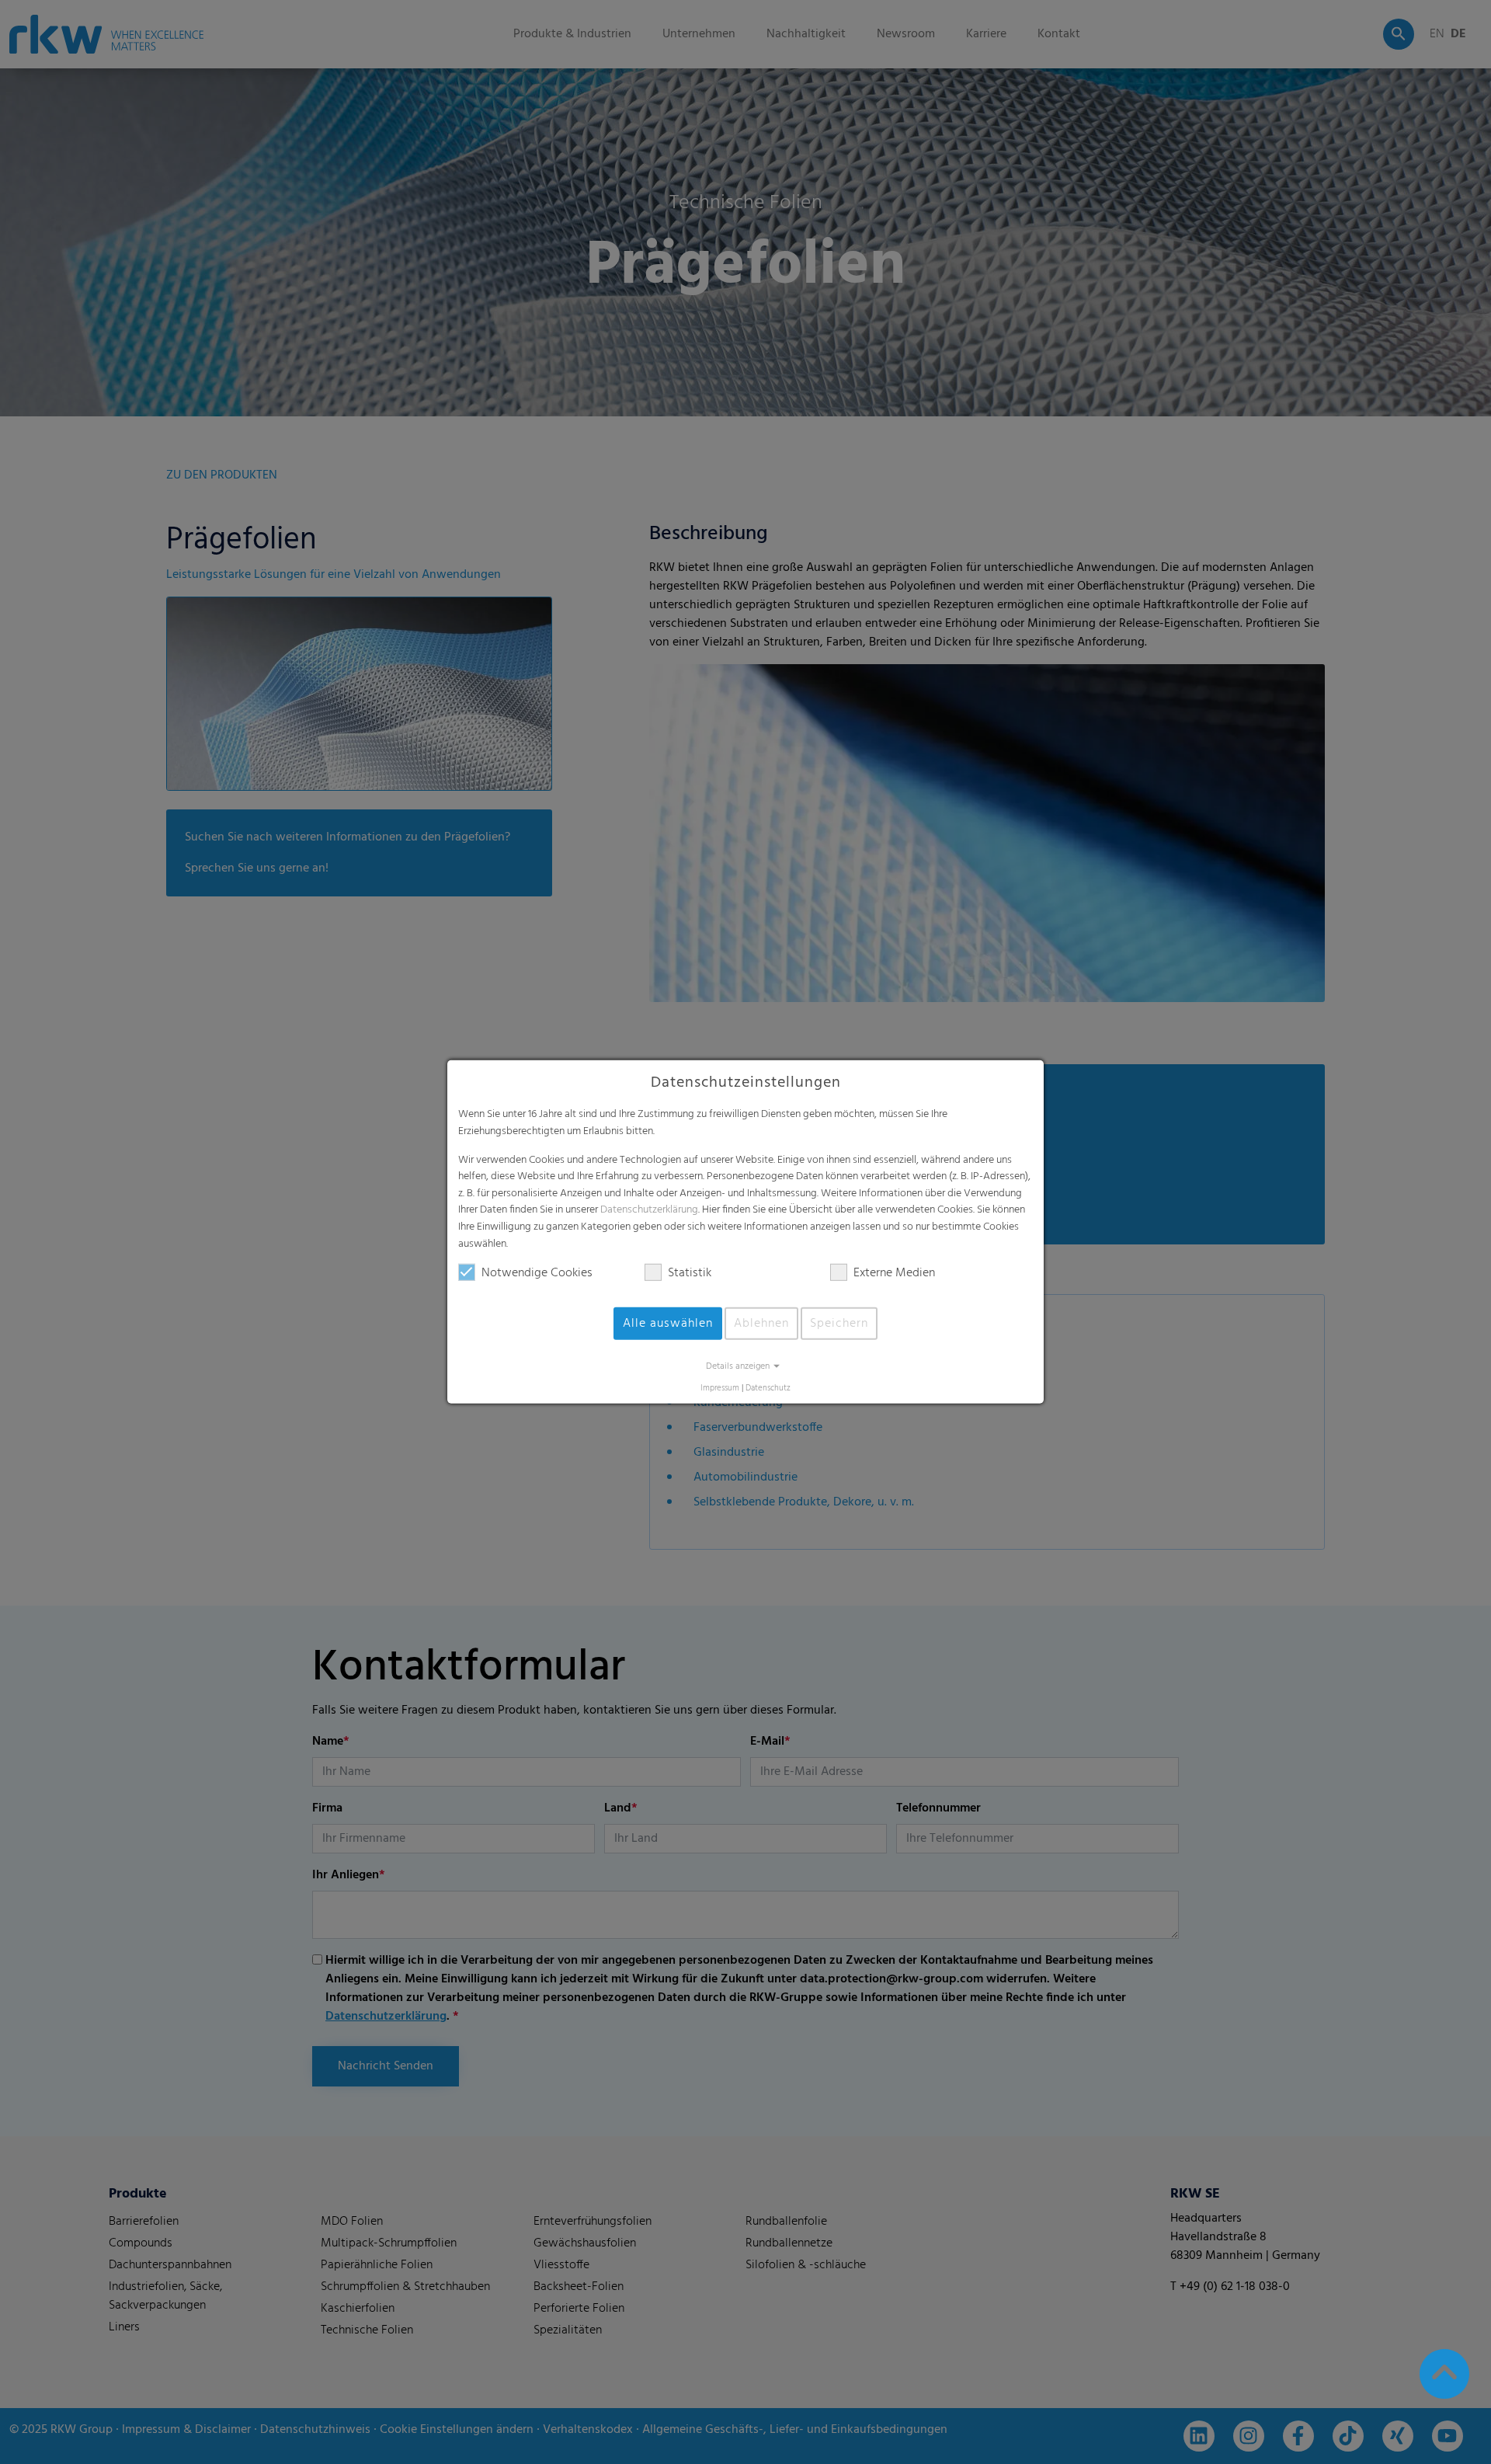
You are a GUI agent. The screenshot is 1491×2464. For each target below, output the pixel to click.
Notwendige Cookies (537, 1273)
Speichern (839, 1324)
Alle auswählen (668, 1324)
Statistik (690, 1273)
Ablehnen (761, 1324)
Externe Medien (894, 1273)
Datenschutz (768, 1389)
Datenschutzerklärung (649, 1210)
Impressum (720, 1389)
